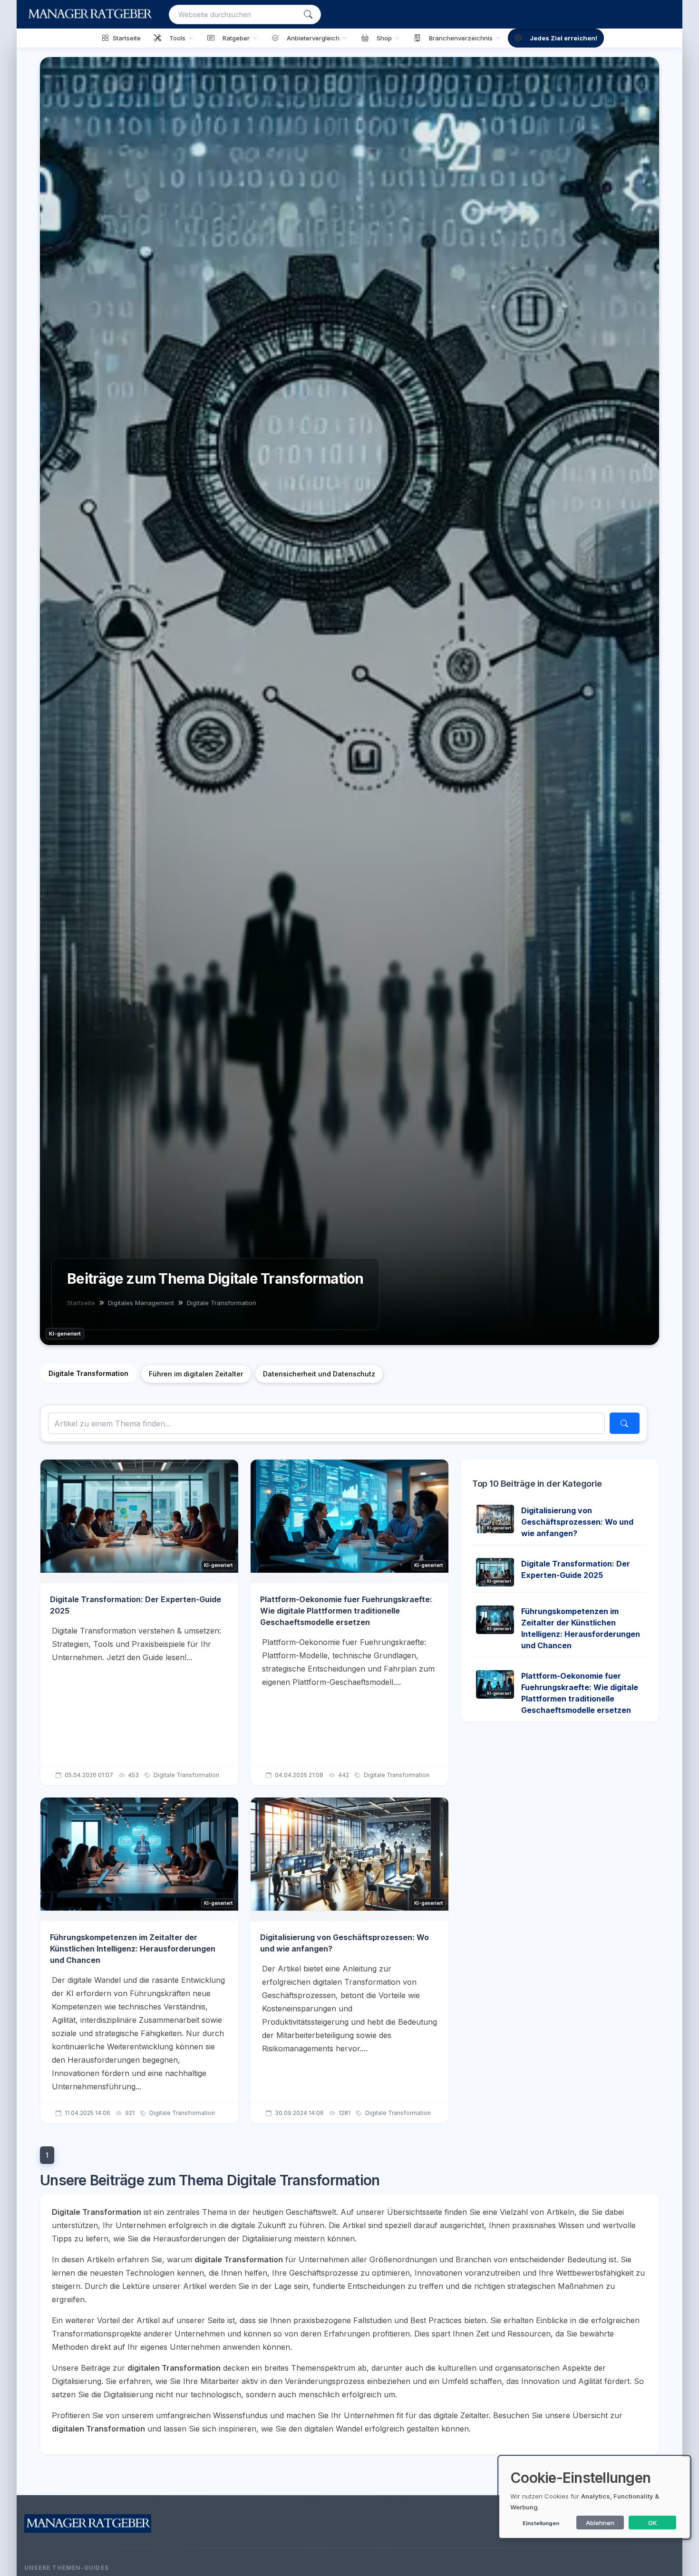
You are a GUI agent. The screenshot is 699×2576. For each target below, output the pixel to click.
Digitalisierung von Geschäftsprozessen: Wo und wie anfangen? (577, 1522)
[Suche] (308, 14)
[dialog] (594, 2497)
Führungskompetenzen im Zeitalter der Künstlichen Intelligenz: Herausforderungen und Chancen (133, 1949)
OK (653, 2523)
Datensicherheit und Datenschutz (319, 1374)
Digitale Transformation (88, 1373)
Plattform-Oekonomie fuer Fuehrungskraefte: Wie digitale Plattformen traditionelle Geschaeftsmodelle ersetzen (346, 1611)
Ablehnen (600, 2523)
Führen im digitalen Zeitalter (196, 1374)
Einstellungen (541, 2523)
